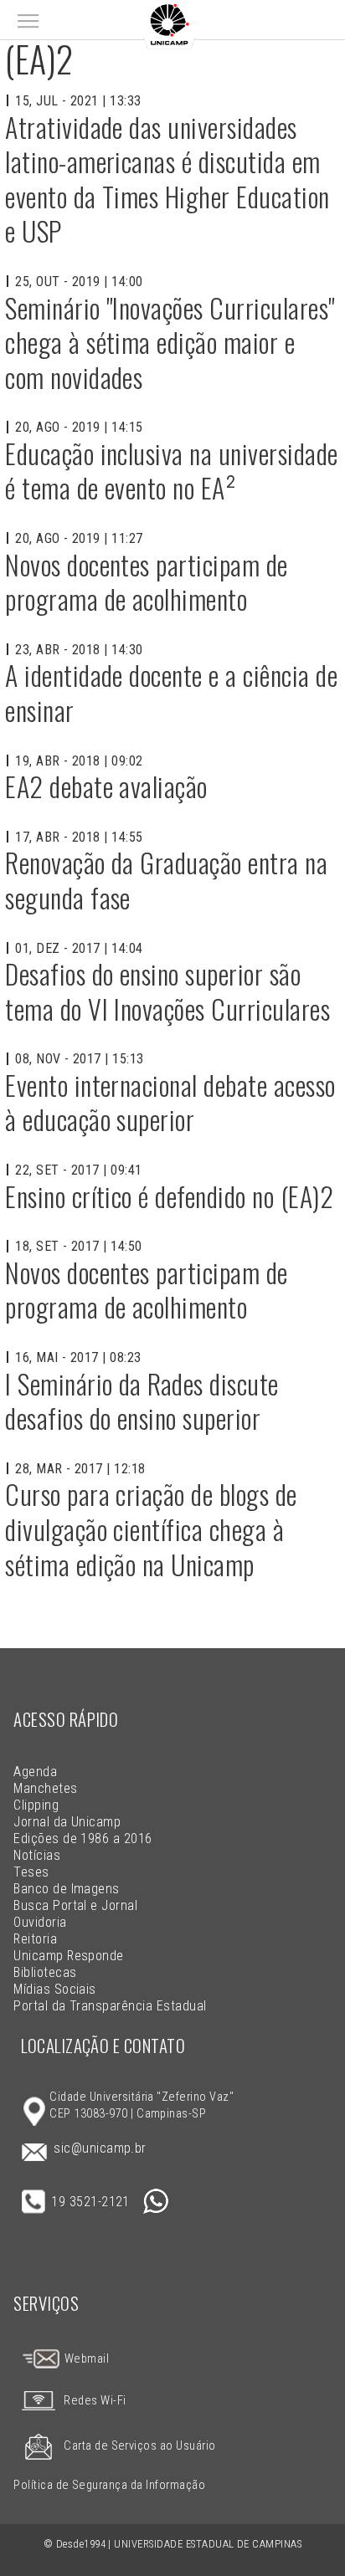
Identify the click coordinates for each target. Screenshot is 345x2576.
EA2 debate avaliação (106, 786)
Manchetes (45, 1788)
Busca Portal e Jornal (75, 1905)
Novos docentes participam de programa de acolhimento (146, 582)
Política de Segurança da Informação (109, 2485)
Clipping (36, 1805)
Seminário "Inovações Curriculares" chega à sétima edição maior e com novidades (170, 342)
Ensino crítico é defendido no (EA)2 (169, 1196)
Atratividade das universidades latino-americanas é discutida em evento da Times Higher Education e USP (167, 179)
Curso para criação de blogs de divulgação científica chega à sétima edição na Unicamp (151, 1529)
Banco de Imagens (67, 1889)
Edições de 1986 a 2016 (83, 1839)
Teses (31, 1872)
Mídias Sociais (55, 1989)
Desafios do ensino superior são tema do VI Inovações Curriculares (167, 991)
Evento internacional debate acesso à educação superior (170, 1102)
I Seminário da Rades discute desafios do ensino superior (142, 1401)
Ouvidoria (40, 1922)
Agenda (35, 1772)
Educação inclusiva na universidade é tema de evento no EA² (171, 471)
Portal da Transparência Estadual (110, 2006)
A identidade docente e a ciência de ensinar (171, 692)
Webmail (85, 2359)
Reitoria (35, 1939)
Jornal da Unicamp (67, 1822)
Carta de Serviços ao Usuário (139, 2446)
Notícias (37, 1855)
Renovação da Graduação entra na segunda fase (166, 880)
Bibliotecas (45, 1972)
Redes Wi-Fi (95, 2401)
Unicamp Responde (69, 1956)
